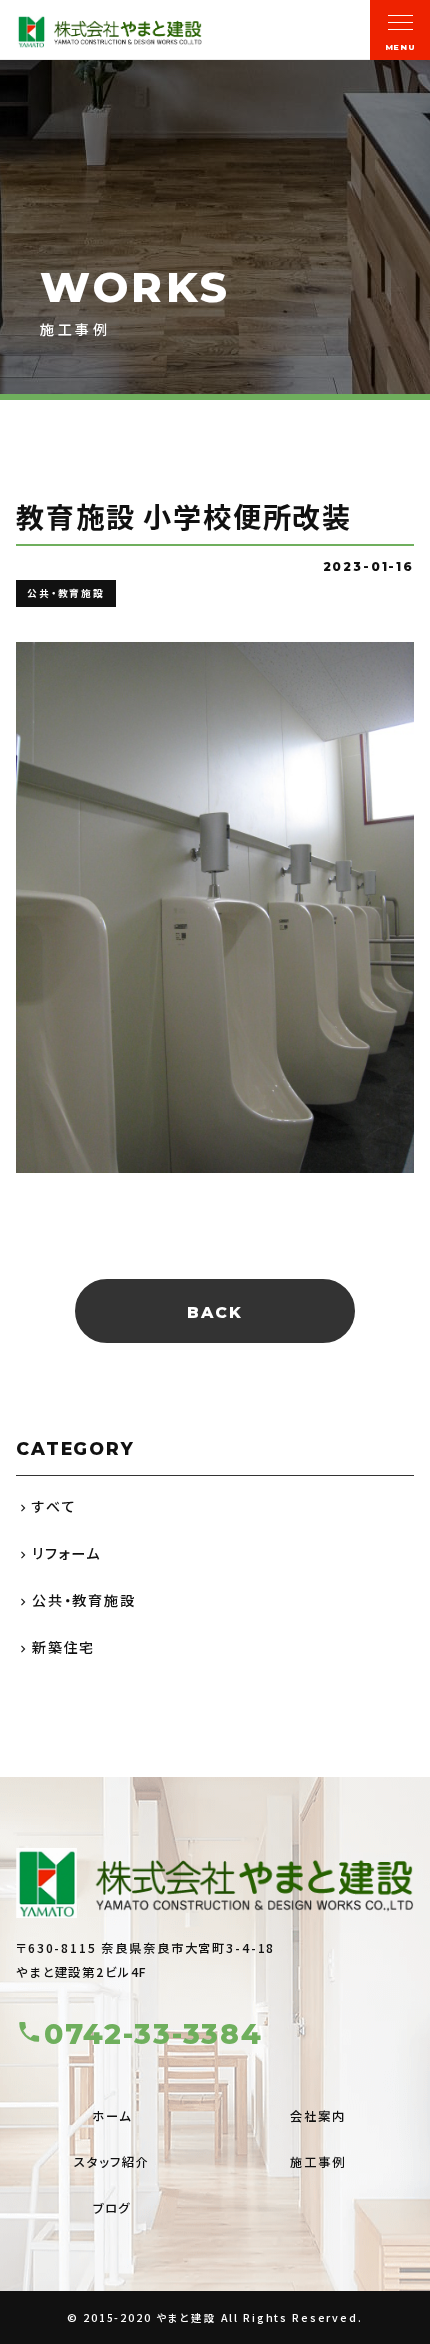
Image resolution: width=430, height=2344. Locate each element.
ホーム (112, 2116)
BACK (214, 1312)
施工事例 (317, 2162)
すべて (54, 1506)
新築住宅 (63, 1647)
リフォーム (66, 1553)
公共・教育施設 (84, 1600)
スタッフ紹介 (111, 2162)
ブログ (112, 2208)
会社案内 (317, 2116)
